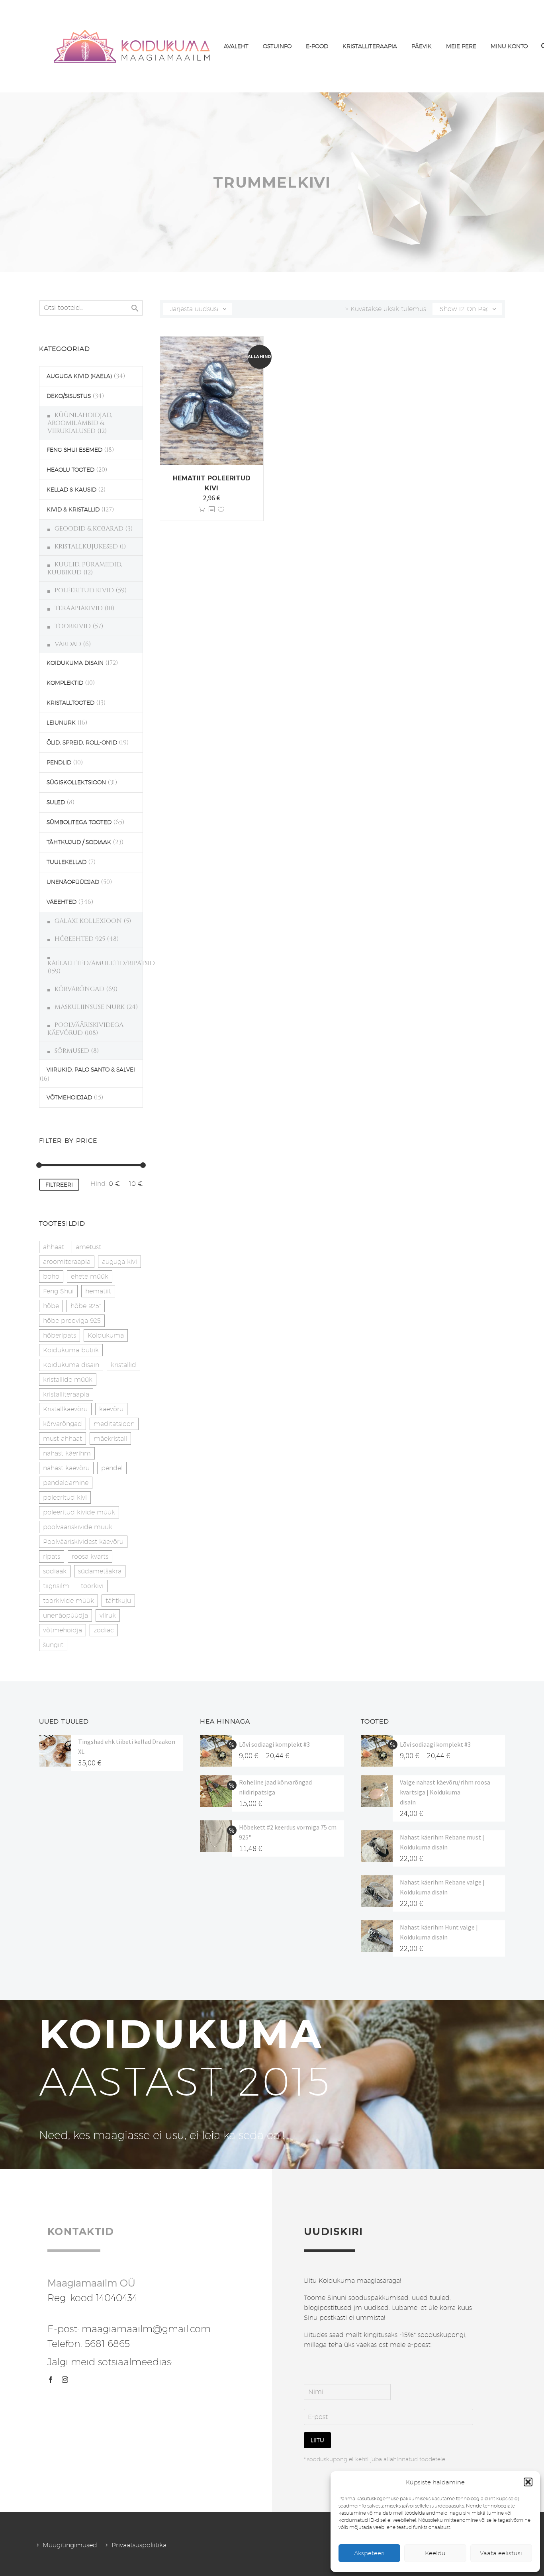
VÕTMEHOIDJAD (69, 1097)
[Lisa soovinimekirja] (221, 510)
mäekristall (110, 1439)
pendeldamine (66, 1483)
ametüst (88, 1247)
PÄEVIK (422, 46)
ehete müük (90, 1276)
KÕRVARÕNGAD (79, 989)
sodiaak (55, 1571)
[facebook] (51, 2380)
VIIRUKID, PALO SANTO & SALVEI (91, 1070)
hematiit (98, 1291)
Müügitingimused (70, 2545)
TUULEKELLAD (67, 862)
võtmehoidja (63, 1630)
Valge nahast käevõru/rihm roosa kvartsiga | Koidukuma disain (445, 1792)
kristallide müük (68, 1380)
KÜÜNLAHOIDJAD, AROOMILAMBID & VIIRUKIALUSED (80, 423)
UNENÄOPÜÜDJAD (73, 882)
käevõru (111, 1409)
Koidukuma (106, 1335)
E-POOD (317, 46)
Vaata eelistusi (501, 2553)
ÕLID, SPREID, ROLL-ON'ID (82, 742)
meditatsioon (114, 1424)
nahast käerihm (67, 1453)
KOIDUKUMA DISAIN (75, 663)
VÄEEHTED (62, 902)
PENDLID (59, 762)
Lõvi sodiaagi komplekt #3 (274, 1744)
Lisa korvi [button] (202, 510)
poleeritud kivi (65, 1498)
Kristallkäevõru (65, 1409)
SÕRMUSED (72, 1051)
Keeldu (435, 2553)
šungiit (53, 1645)
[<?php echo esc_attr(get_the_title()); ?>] (211, 510)
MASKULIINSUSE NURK (90, 1007)
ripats (52, 1556)
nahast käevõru (66, 1468)
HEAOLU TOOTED (70, 470)
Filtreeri (59, 1185)
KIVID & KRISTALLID (73, 509)
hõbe (51, 1306)
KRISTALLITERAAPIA (370, 46)
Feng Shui (58, 1291)
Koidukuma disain (71, 1365)
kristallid (123, 1365)
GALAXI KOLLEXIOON (88, 921)
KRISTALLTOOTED (70, 703)
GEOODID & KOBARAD (89, 529)
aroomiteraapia (67, 1262)
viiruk (108, 1615)
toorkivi (92, 1586)
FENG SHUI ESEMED (74, 450)
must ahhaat (63, 1439)
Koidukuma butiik (71, 1350)
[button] (528, 2482)
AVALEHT (236, 46)
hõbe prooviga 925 (72, 1321)
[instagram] (65, 2380)
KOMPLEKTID (65, 683)
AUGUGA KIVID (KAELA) (79, 376)
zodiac (104, 1630)
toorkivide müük (68, 1601)
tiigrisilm (56, 1586)
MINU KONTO (509, 46)
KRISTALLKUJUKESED (86, 547)
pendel (112, 1468)
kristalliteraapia (66, 1394)
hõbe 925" (86, 1306)
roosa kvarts (90, 1556)
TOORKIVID (73, 626)
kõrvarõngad (63, 1424)
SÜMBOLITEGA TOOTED (79, 822)
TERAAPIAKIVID (79, 608)
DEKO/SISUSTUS (69, 396)
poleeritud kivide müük (79, 1512)
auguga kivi (119, 1262)
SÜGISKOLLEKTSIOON (76, 782)
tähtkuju (118, 1601)
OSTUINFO (277, 46)
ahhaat (54, 1247)
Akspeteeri (369, 2553)
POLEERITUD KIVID (84, 590)
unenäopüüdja (66, 1615)
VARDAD (68, 644)
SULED (56, 802)
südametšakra (100, 1571)
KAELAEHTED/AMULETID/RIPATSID (101, 963)
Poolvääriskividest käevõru (83, 1542)
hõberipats (60, 1335)
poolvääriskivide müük (78, 1527)
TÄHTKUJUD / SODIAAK (79, 842)
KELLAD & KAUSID (71, 490)
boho (51, 1276)
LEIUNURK (61, 723)
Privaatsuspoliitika (139, 2545)
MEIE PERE (461, 46)
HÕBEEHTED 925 (80, 939)
